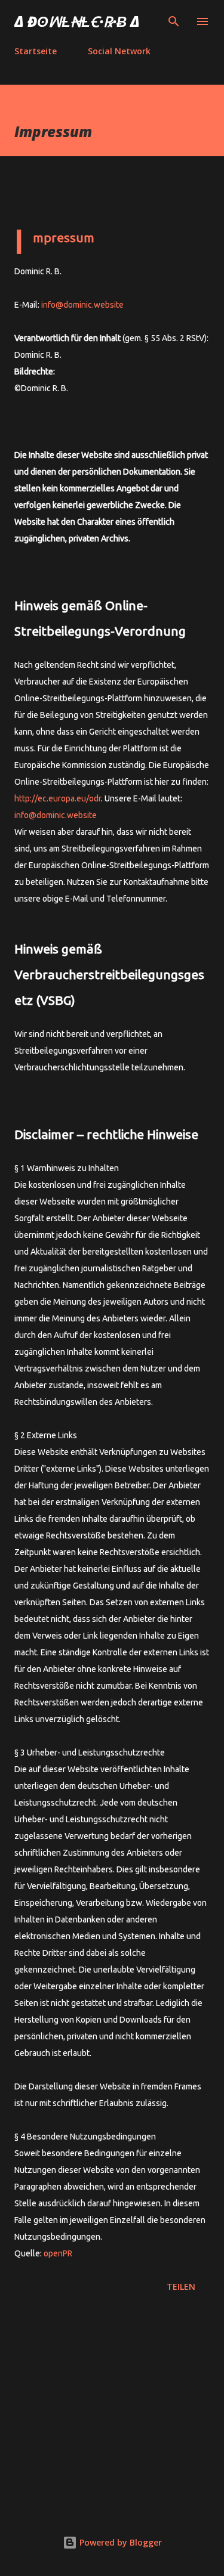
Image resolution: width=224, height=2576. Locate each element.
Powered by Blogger (119, 2542)
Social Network (119, 51)
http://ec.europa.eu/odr (58, 798)
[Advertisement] (112, 2410)
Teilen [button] (181, 2286)
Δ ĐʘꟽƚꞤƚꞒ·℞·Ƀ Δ (77, 21)
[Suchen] (174, 21)
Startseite (36, 51)
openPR (58, 2253)
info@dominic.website (82, 305)
